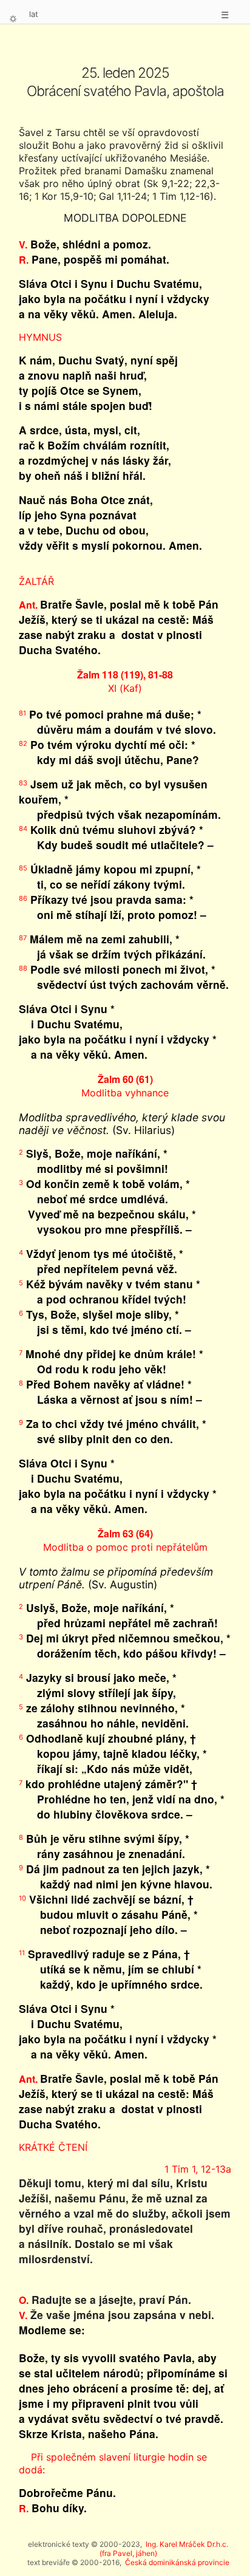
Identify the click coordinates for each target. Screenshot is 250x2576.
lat (34, 14)
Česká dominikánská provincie (177, 2562)
